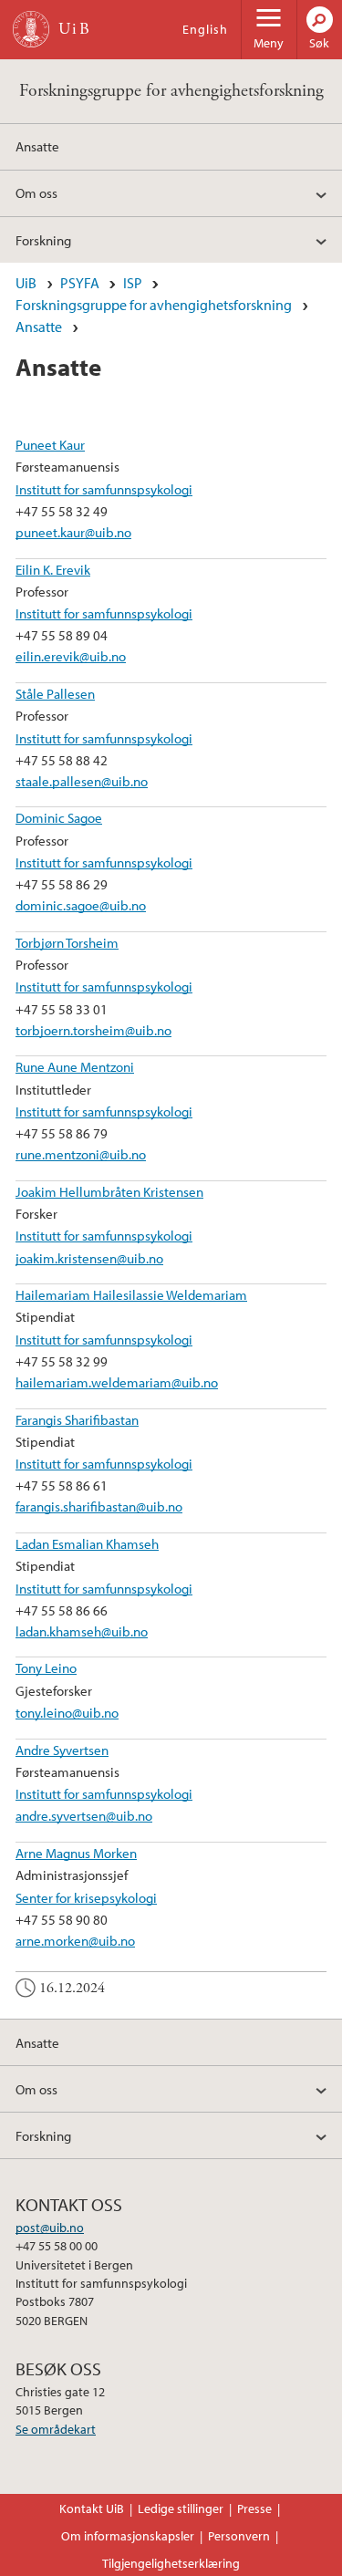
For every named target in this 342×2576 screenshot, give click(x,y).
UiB (26, 283)
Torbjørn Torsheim (67, 942)
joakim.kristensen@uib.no (89, 1258)
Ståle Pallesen (55, 693)
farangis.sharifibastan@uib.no (99, 1506)
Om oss (36, 192)
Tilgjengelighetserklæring (171, 2563)
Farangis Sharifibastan (77, 1419)
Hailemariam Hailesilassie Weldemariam (131, 1294)
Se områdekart (56, 2429)
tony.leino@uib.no (67, 1712)
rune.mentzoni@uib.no (81, 1154)
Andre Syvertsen (62, 1750)
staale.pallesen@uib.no (82, 781)
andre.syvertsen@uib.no (84, 1815)
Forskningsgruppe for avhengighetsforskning (171, 91)
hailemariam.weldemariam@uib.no (117, 1382)
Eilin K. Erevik (53, 569)
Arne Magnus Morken (76, 1853)
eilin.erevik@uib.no (71, 656)
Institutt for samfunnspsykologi (104, 489)
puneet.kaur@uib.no (73, 532)
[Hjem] (31, 29)
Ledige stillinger (181, 2508)
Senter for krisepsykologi (86, 1897)
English (205, 29)
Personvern (239, 2536)
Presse (254, 2508)
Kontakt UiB (92, 2508)
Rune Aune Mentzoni (75, 1066)
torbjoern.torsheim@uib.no (93, 1030)
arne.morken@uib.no (75, 1940)
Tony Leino (46, 1667)
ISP (133, 283)
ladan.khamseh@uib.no (82, 1631)
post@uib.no (50, 2228)
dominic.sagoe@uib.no (81, 905)
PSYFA (80, 283)
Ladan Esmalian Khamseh (87, 1543)
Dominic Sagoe (59, 817)
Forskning (43, 240)
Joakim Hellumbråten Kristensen (109, 1191)
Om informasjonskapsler (128, 2536)
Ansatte (37, 146)
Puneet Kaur (50, 444)
